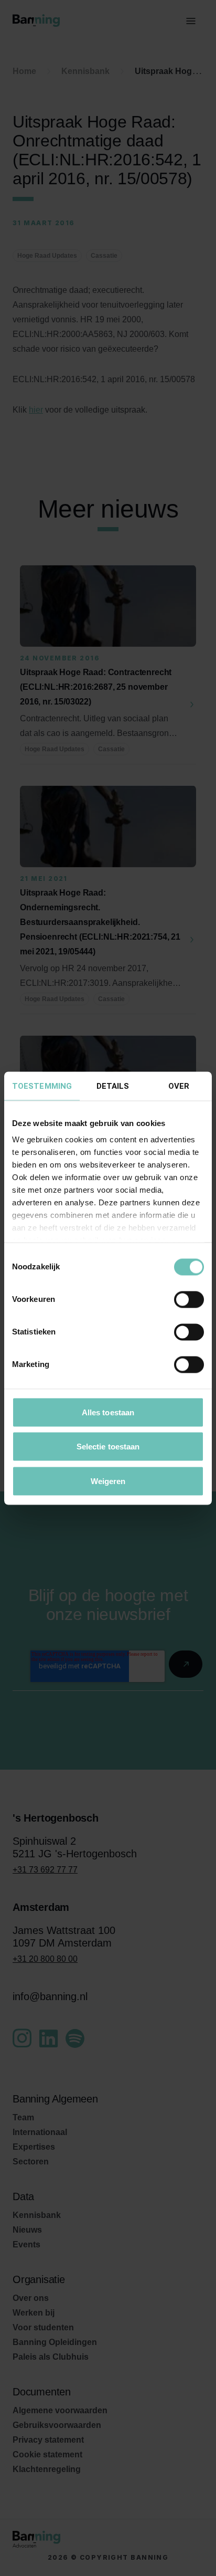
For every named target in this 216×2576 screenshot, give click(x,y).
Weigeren (108, 1481)
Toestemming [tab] (42, 1086)
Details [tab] (113, 1086)
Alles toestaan (108, 1412)
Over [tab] (179, 1086)
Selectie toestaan (108, 1447)
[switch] (189, 1299)
